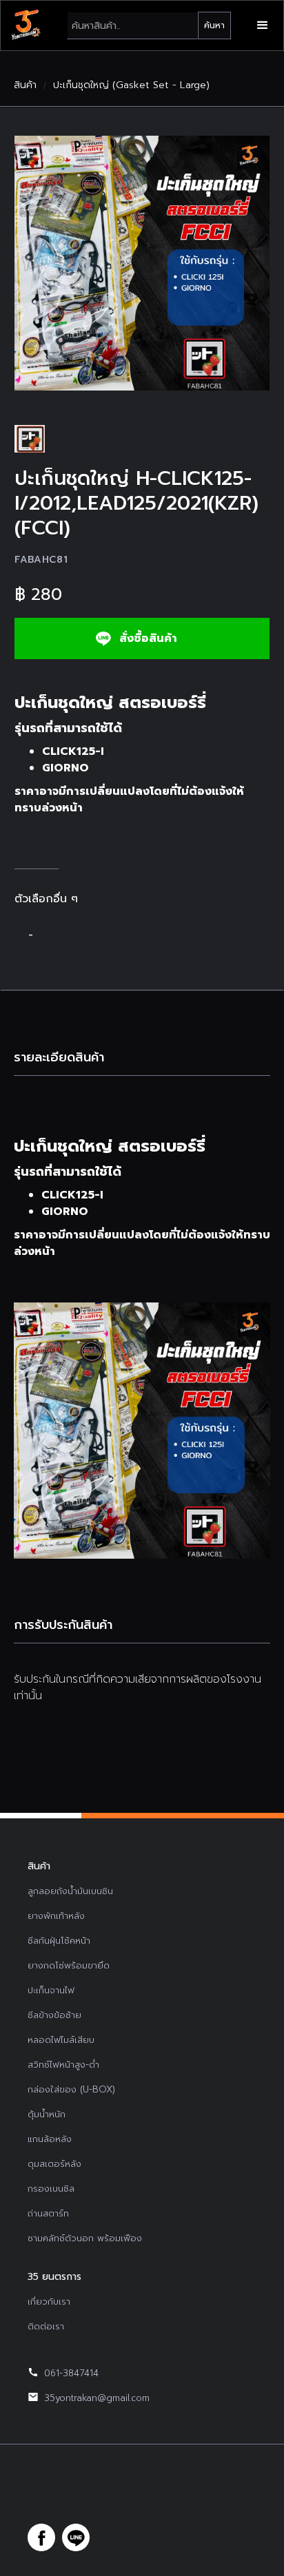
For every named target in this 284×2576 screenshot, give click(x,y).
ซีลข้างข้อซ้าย (54, 2015)
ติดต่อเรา (46, 2326)
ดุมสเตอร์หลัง (54, 2164)
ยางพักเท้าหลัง (56, 1916)
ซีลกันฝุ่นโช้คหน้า (59, 1941)
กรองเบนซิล (51, 2189)
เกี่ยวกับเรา (49, 2302)
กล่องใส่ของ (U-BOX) (71, 2089)
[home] (26, 25)
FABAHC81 (41, 560)
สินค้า (25, 85)
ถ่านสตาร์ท (48, 2213)
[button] (263, 25)
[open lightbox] (142, 263)
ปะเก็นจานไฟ (51, 1990)
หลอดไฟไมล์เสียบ (61, 2040)
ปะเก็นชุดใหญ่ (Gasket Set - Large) (131, 85)
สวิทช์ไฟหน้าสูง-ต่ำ (63, 2065)
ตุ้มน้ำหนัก (47, 2114)
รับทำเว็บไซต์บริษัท (192, 2503)
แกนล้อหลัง (50, 2139)
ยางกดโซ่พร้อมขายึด (69, 1965)
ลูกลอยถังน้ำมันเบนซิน (70, 1891)
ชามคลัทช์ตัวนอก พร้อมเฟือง (85, 2238)
